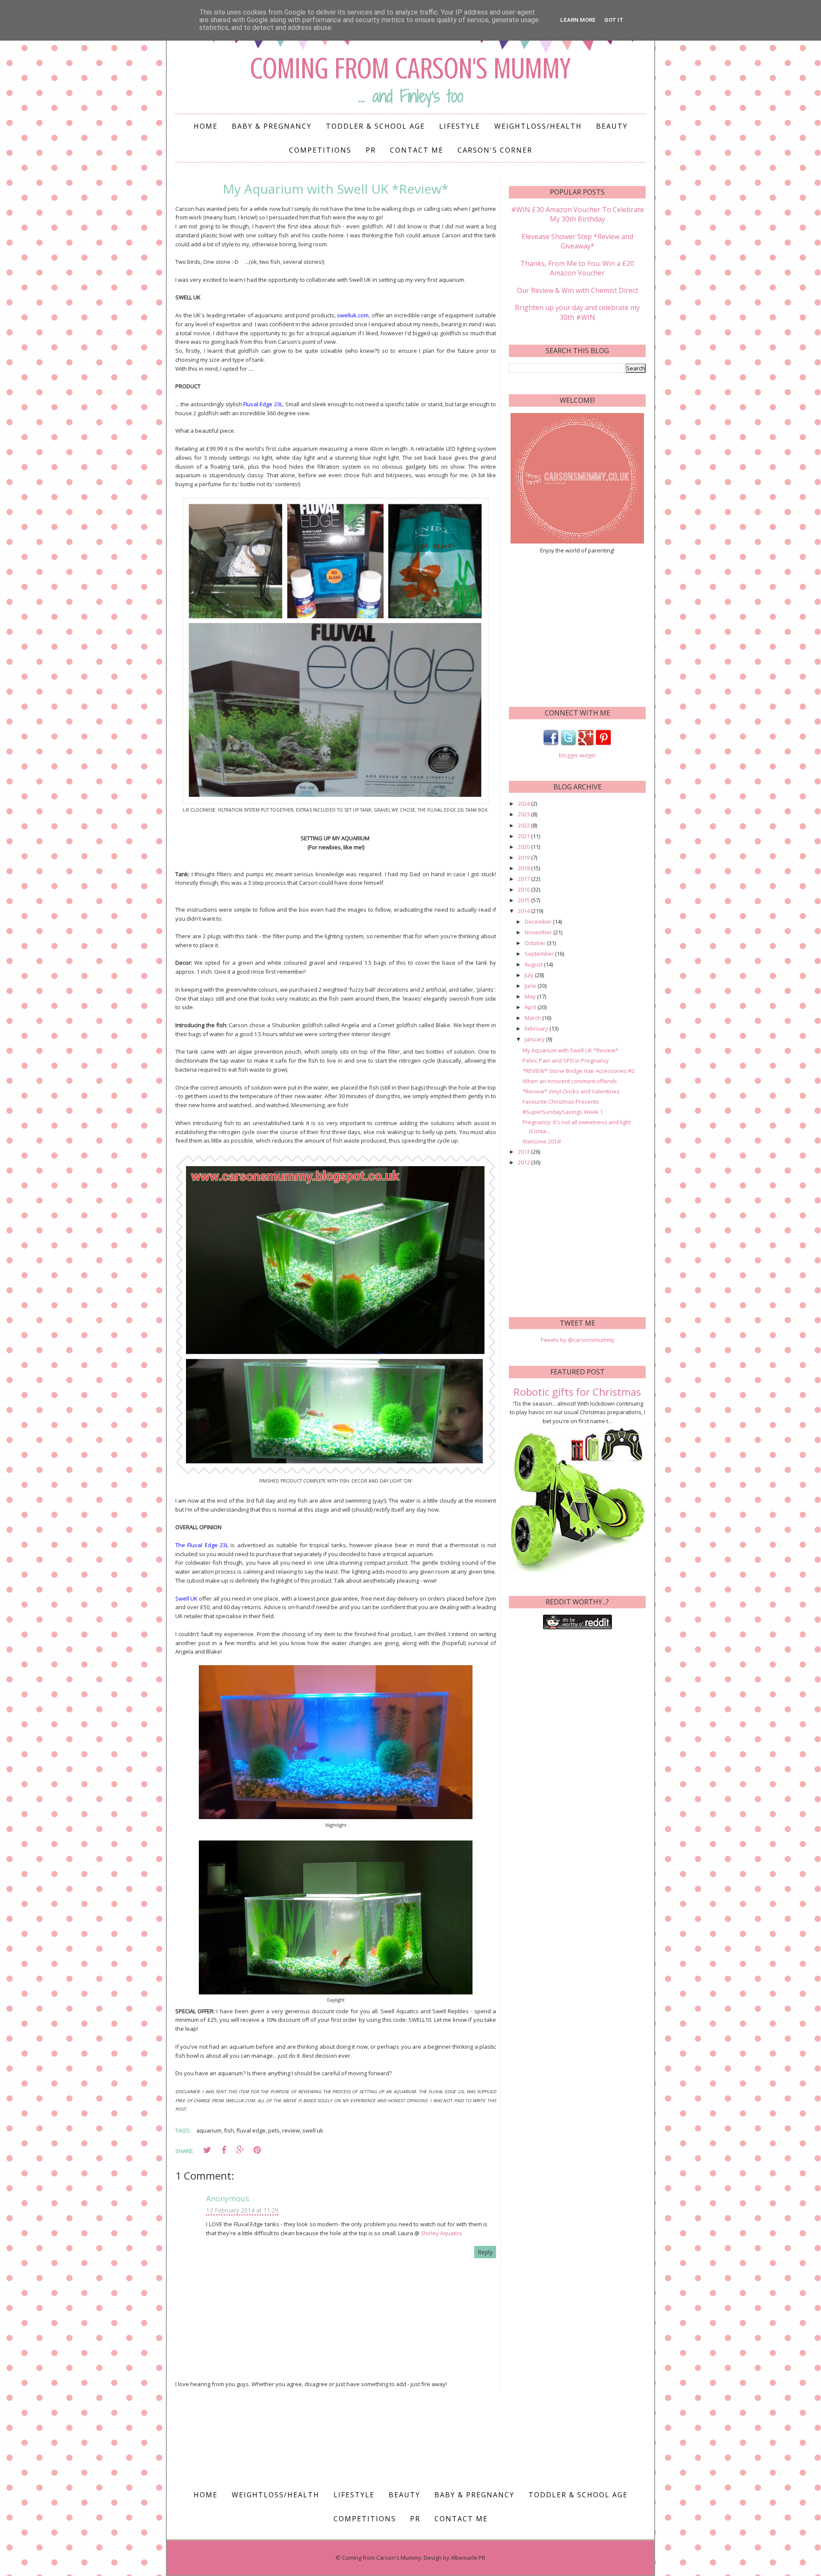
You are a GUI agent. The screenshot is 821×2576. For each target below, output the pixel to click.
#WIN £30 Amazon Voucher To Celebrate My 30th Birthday (577, 214)
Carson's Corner (495, 150)
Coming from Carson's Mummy (410, 69)
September (540, 954)
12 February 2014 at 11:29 (242, 2210)
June (531, 986)
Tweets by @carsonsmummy (577, 1340)
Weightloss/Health (538, 126)
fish (229, 2130)
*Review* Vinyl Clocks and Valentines (571, 1091)
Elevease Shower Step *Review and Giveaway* (577, 241)
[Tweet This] (207, 2150)
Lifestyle (460, 126)
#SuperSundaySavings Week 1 (563, 1112)
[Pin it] (257, 2150)
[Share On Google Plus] (240, 2150)
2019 (524, 857)
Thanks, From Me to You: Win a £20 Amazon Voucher (577, 268)
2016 (524, 889)
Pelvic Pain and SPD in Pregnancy (566, 1061)
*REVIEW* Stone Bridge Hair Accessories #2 (579, 1071)
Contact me (417, 150)
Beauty (612, 126)
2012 (524, 1162)
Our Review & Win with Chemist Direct (577, 290)
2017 (524, 879)
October (536, 943)
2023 (524, 814)
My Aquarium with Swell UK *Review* (570, 1050)
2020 (524, 847)
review (291, 2130)
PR (371, 150)
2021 (524, 836)
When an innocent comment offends (570, 1081)
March (533, 1018)
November (539, 932)
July (530, 975)
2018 (524, 868)
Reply (485, 2252)
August (534, 964)
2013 (524, 1152)
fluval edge (251, 2130)
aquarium (209, 2130)
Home (206, 126)
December (539, 922)
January (535, 1039)
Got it (614, 20)
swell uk (313, 2130)
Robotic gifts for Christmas (577, 1392)
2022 (524, 825)
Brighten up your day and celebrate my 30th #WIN (577, 312)
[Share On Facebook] (224, 2150)
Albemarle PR (468, 2558)
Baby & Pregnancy (272, 126)
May (531, 996)
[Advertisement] (577, 629)
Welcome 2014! (542, 1141)
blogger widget (577, 755)
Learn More (578, 20)
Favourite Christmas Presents (561, 1102)
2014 (524, 911)
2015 (524, 900)
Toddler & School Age (375, 126)
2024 (524, 804)
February (537, 1028)
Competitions (320, 150)
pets (274, 2130)
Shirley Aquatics (442, 2233)
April (531, 1007)
